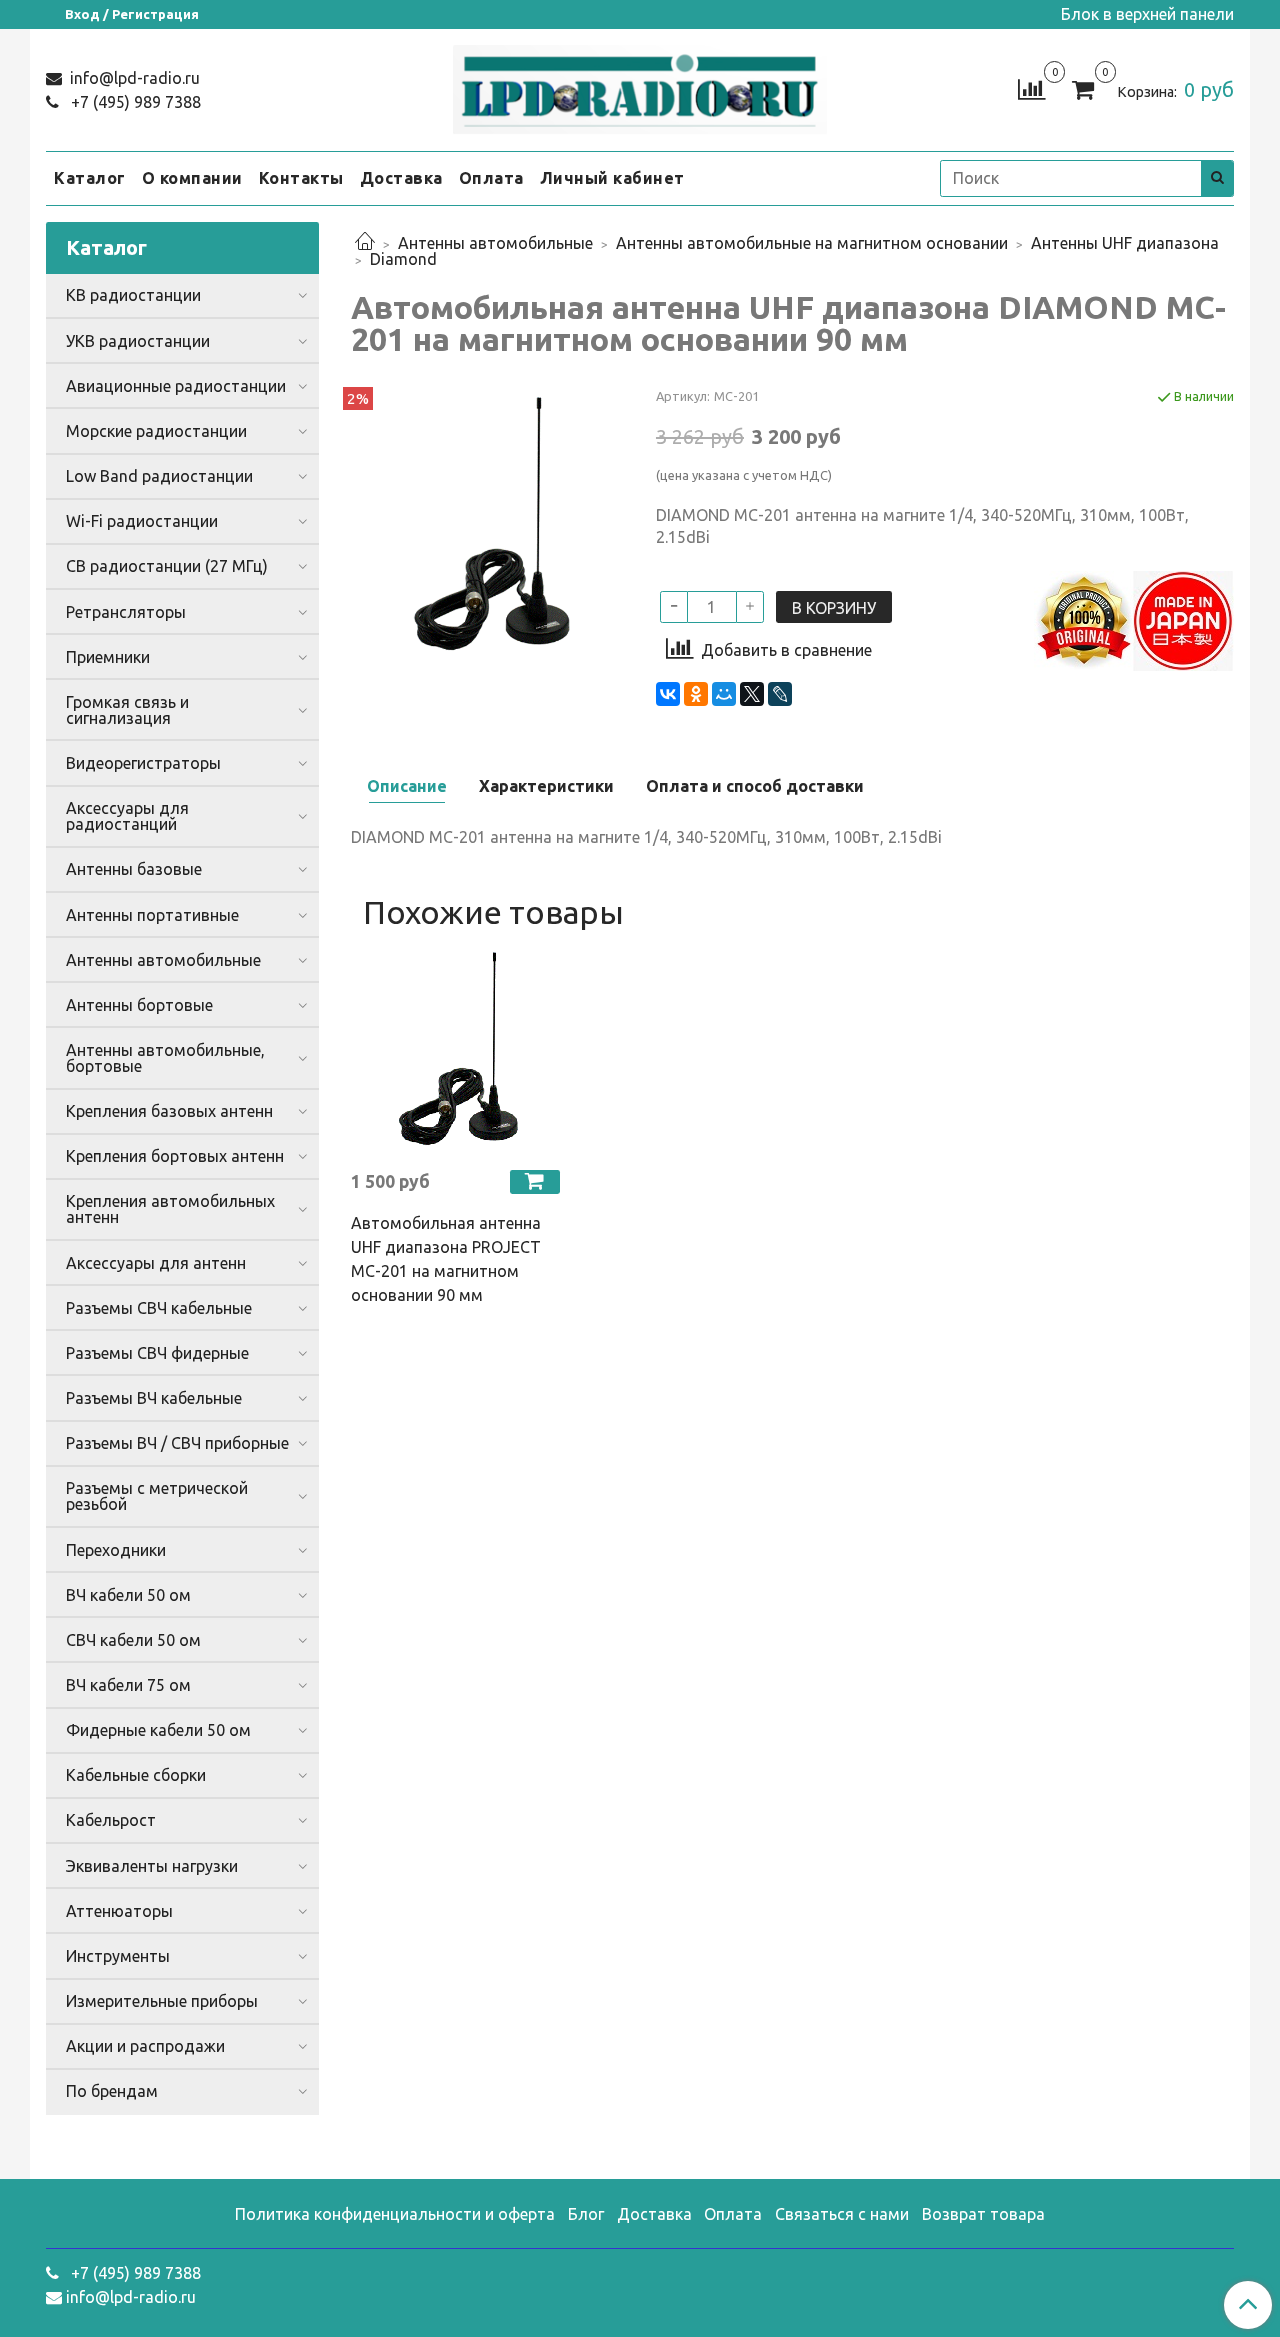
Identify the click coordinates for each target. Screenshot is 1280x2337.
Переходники (116, 1550)
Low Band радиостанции (159, 476)
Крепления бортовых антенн (175, 1156)
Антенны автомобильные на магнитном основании (812, 243)
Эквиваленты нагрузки (152, 1866)
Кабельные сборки (136, 1775)
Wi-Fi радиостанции (142, 521)
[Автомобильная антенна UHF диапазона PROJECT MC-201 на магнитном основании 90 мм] (455, 1048)
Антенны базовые (134, 869)
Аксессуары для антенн (156, 1263)
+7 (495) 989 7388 (134, 102)
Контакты (301, 178)
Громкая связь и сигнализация (127, 710)
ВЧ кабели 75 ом (128, 1685)
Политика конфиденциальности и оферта (395, 2214)
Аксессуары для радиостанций (127, 816)
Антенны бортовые (139, 1005)
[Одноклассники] (696, 694)
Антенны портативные (152, 915)
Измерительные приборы (162, 2001)
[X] (752, 694)
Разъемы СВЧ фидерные (157, 1353)
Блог (586, 2214)
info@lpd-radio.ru (133, 78)
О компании (192, 178)
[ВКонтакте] (668, 694)
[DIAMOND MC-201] (487, 522)
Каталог (90, 178)
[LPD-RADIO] (640, 85)
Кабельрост (111, 1820)
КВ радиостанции (133, 295)
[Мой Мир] (724, 694)
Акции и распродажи (145, 2046)
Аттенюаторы (119, 1911)
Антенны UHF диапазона (1125, 243)
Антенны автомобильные (495, 243)
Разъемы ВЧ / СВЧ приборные (177, 1443)
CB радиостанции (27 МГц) (167, 566)
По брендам (112, 2091)
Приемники (108, 657)
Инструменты (118, 1956)
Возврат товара (983, 2214)
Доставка (401, 178)
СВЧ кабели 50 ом (133, 1640)
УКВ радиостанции (138, 341)
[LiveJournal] (780, 694)
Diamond (403, 259)
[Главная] (365, 243)
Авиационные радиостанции (176, 386)
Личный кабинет (612, 178)
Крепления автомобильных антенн (170, 1209)
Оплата (491, 178)
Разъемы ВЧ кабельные (154, 1398)
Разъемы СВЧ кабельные (159, 1308)
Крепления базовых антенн (169, 1111)
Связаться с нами (842, 2214)
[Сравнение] (1031, 88)
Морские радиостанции (156, 431)
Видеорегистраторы (143, 763)
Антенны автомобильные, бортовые (165, 1058)
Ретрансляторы (126, 612)
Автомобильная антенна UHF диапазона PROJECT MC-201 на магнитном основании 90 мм (446, 1259)
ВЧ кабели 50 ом (128, 1595)
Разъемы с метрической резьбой (157, 1496)
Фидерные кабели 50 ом (158, 1730)
